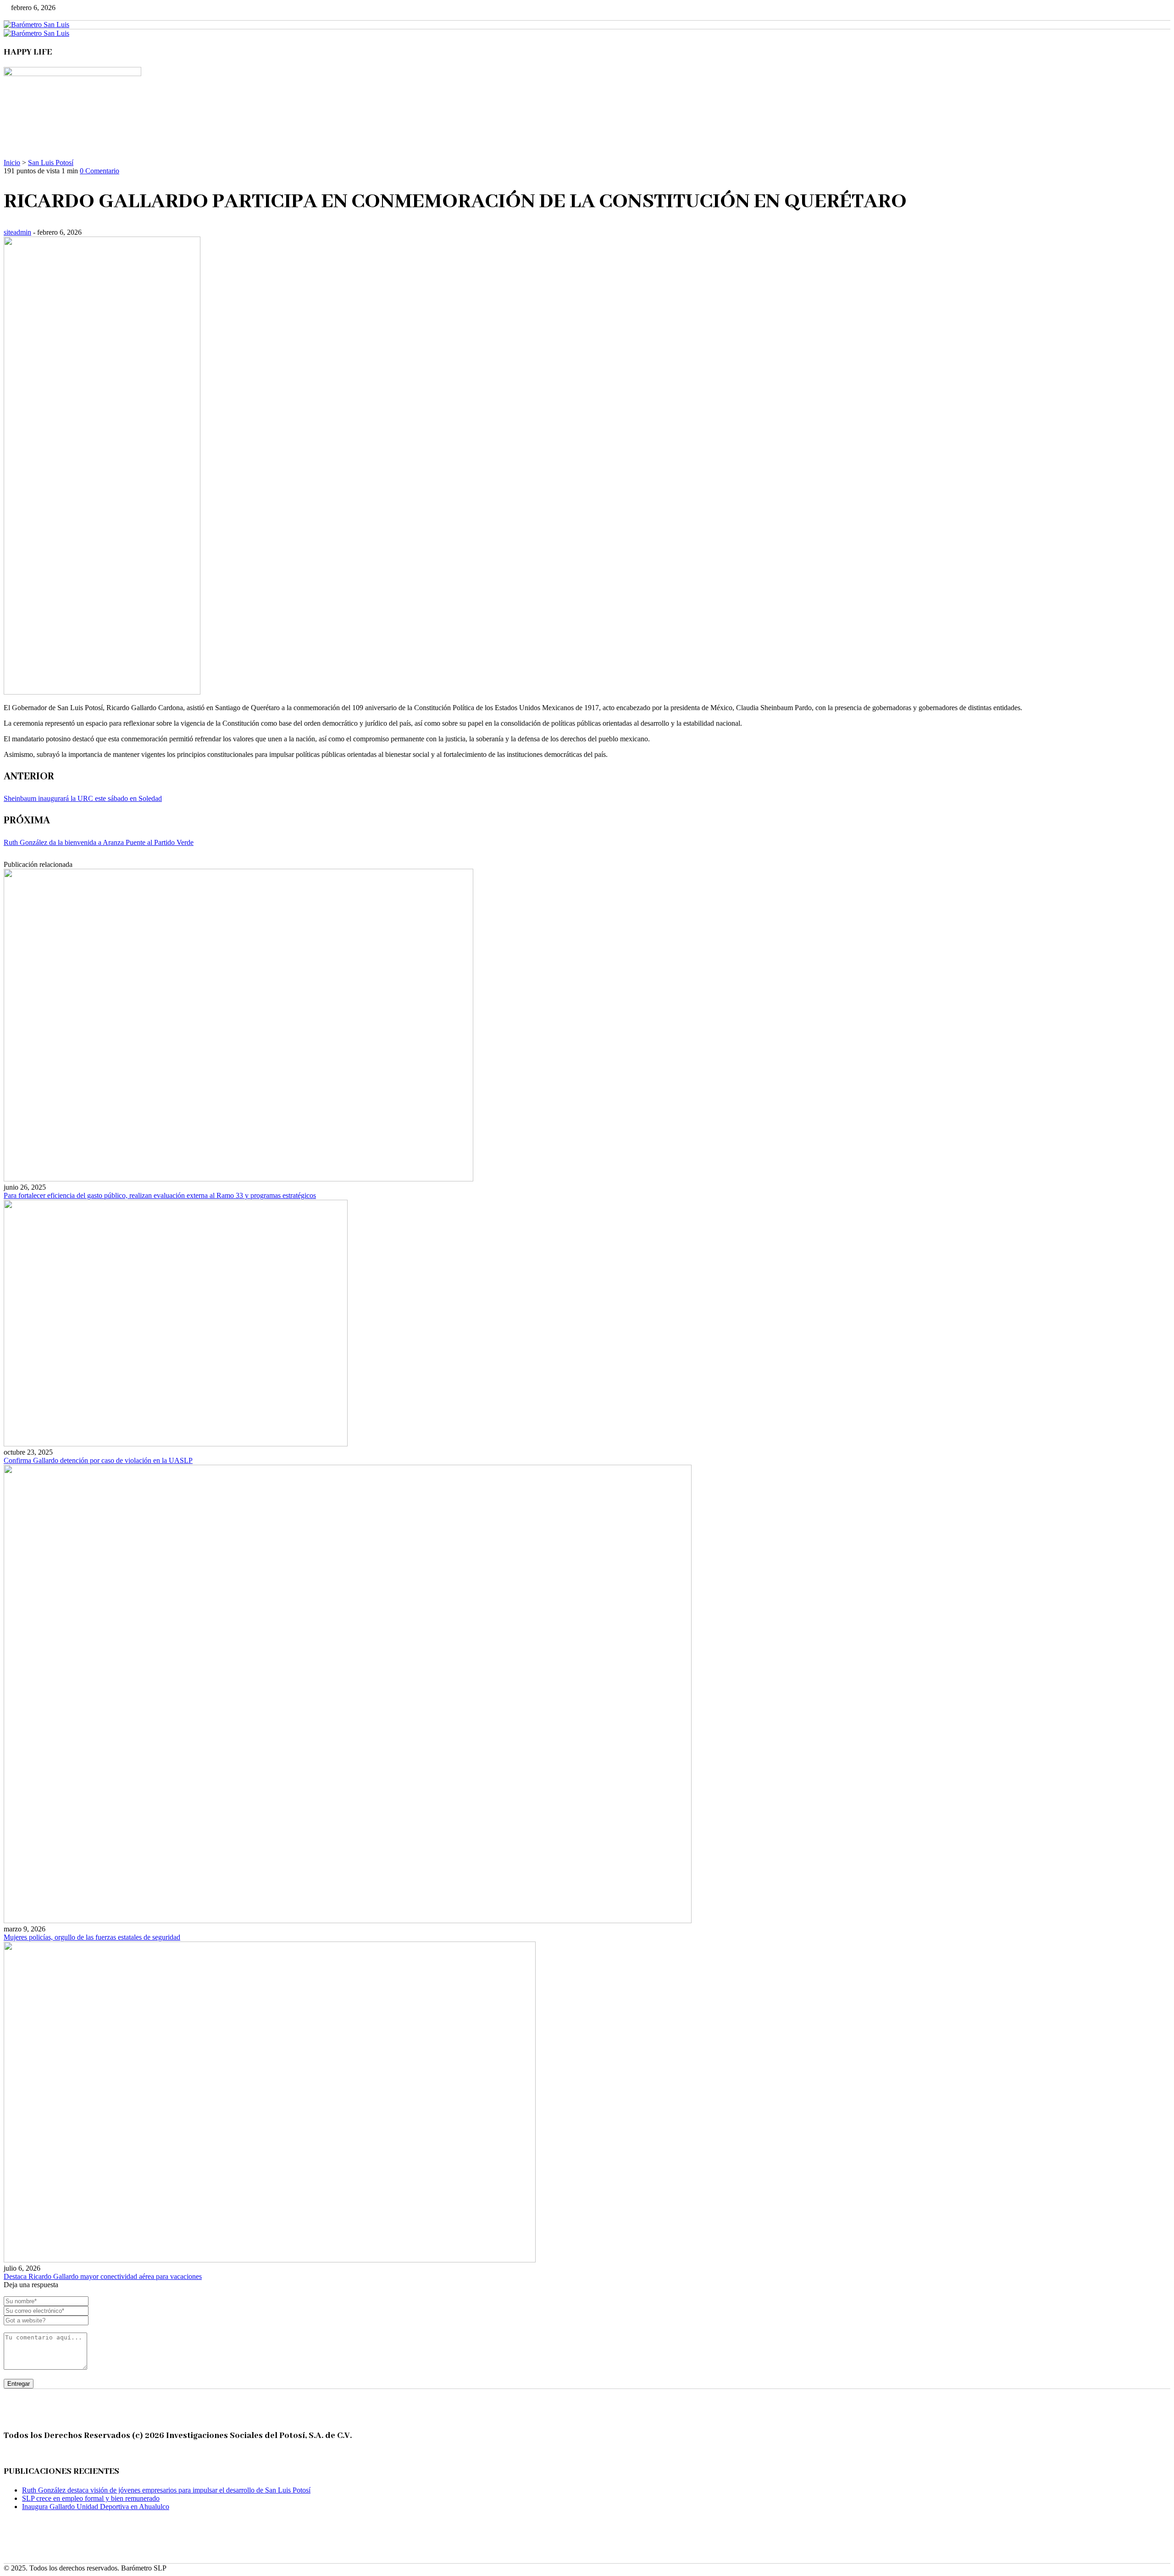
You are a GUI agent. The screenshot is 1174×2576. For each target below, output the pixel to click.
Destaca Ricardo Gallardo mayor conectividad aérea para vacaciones (103, 2276)
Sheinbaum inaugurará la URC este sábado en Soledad (83, 798)
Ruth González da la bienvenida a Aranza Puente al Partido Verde (99, 842)
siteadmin (17, 232)
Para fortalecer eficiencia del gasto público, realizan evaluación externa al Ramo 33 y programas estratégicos (160, 1195)
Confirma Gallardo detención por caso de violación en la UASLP (98, 1460)
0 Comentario (100, 171)
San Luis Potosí (51, 163)
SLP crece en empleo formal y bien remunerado (91, 2498)
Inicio (12, 163)
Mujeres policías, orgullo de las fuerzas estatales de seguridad (92, 1937)
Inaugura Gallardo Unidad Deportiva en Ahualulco (96, 2507)
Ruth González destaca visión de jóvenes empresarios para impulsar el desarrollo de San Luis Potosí (166, 2490)
